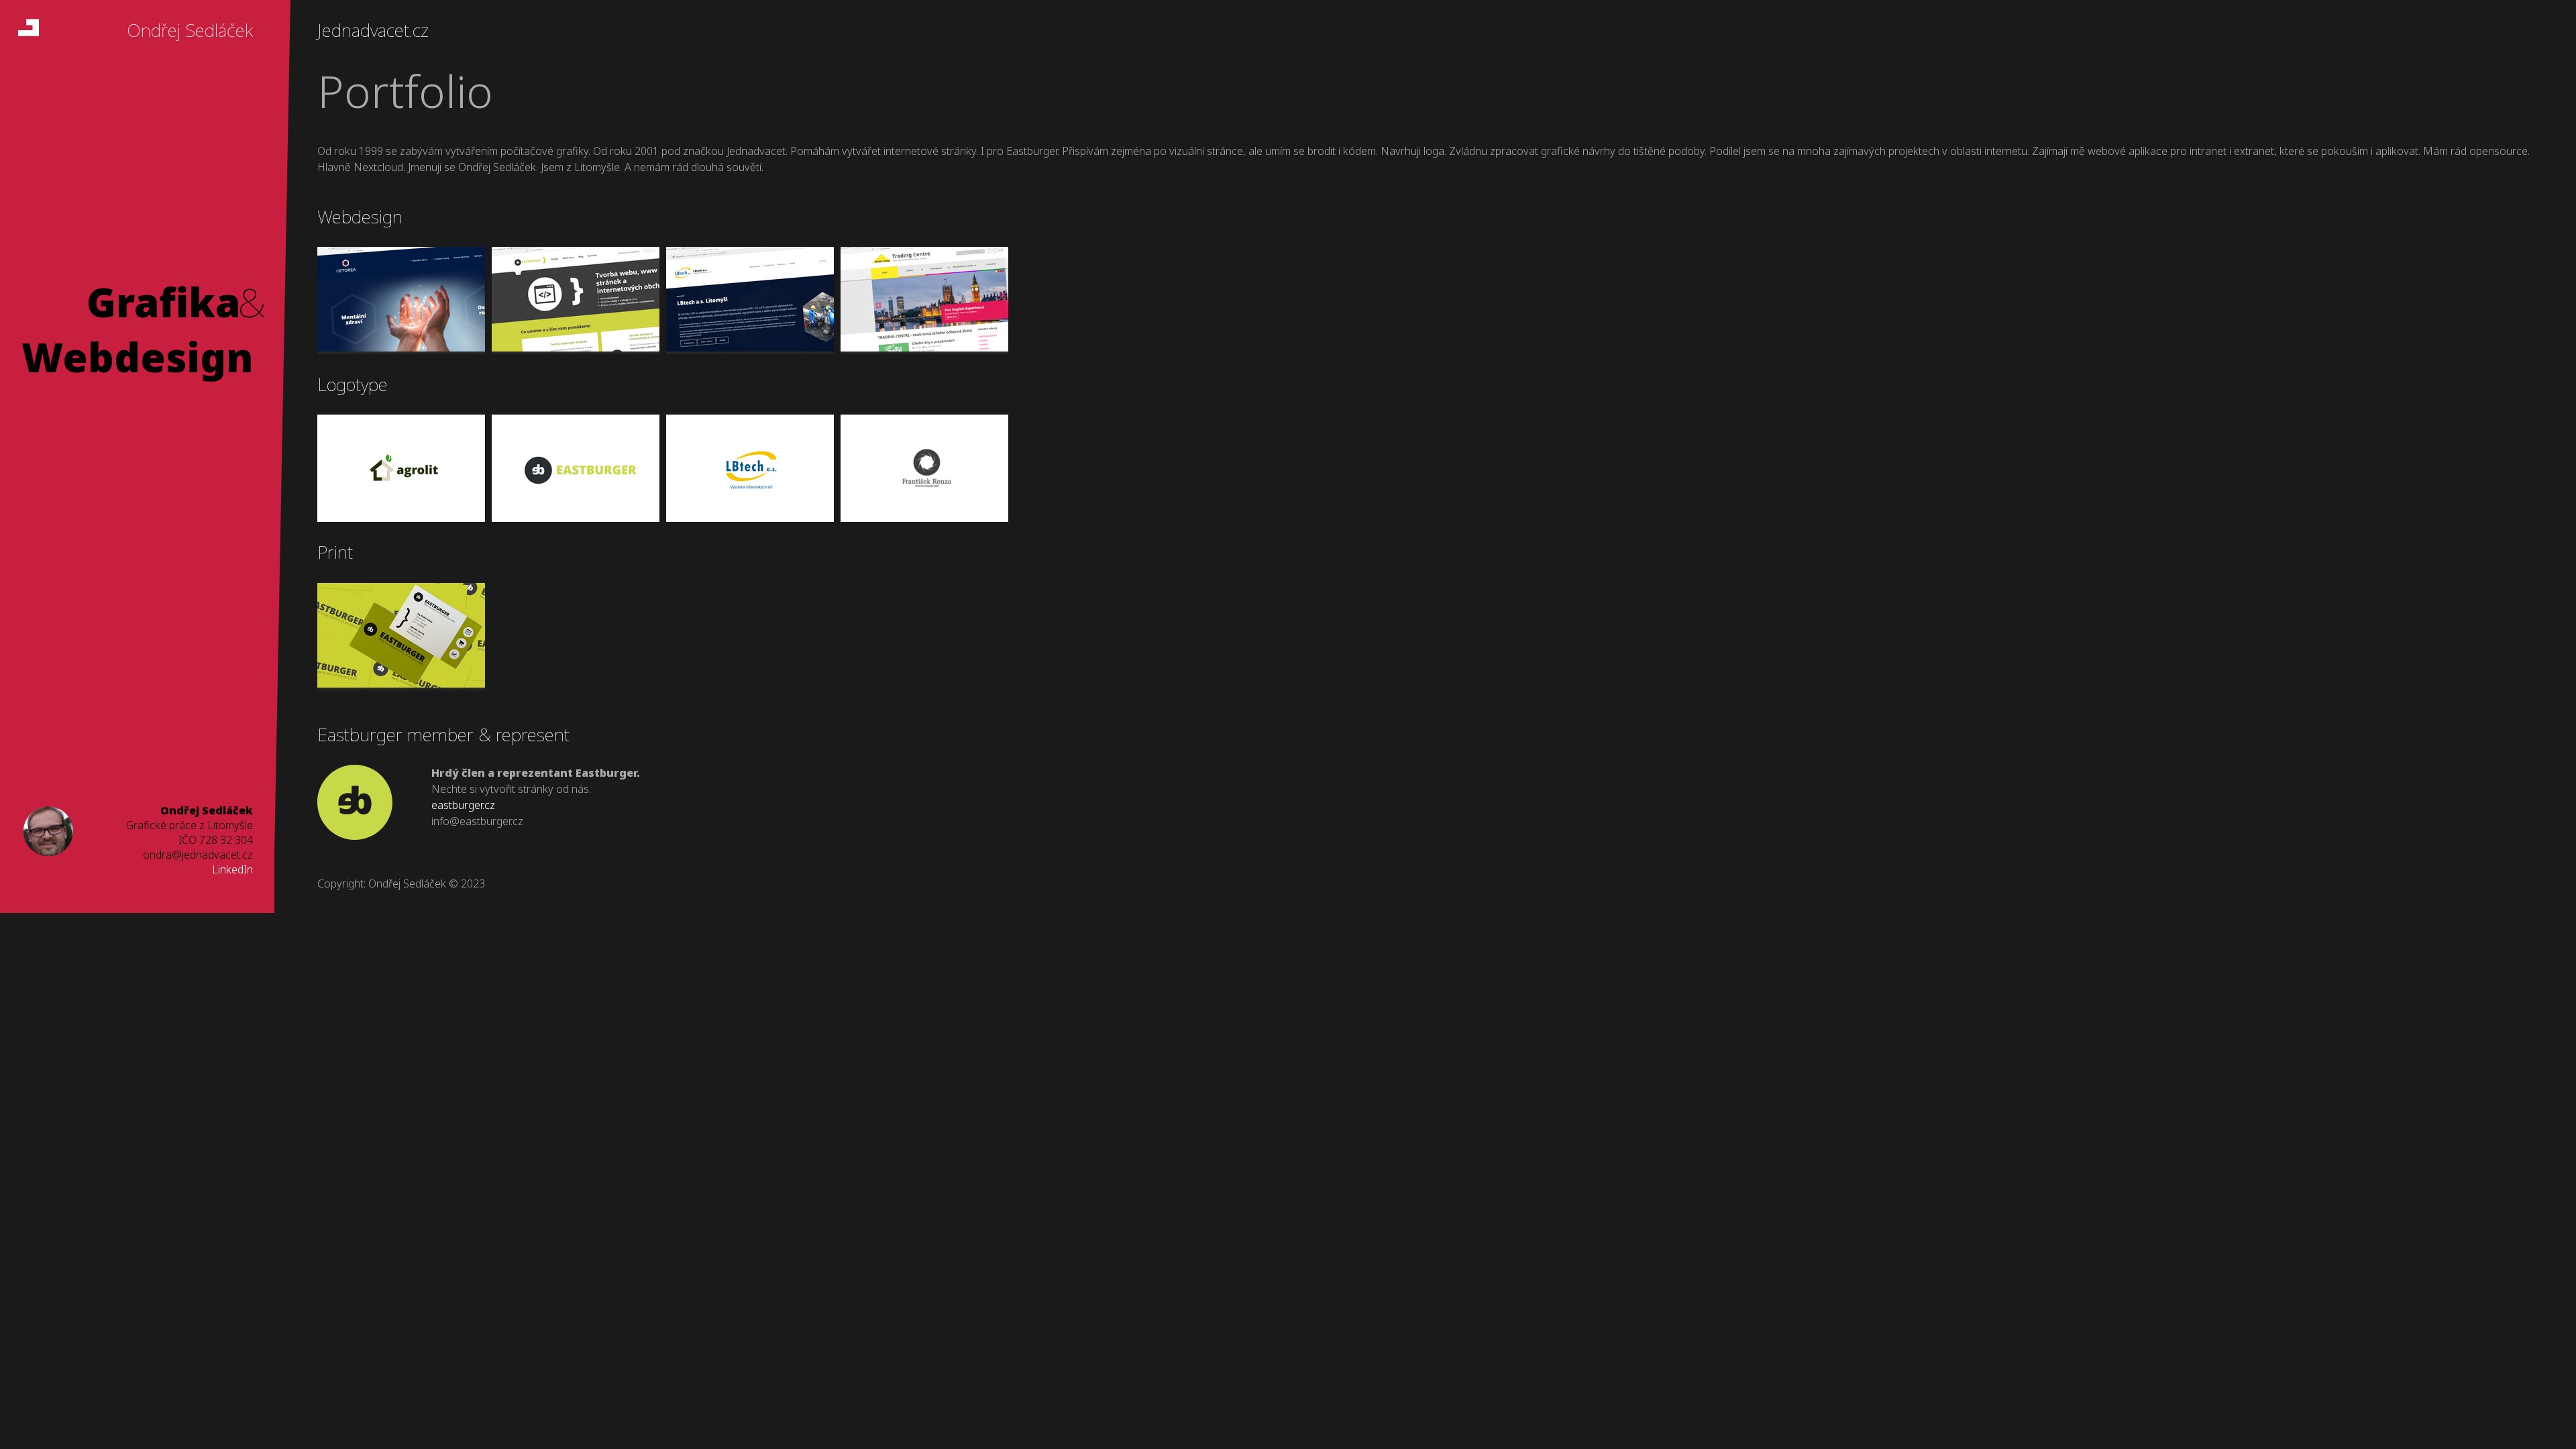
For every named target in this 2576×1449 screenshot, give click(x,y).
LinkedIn (232, 869)
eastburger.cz (463, 805)
